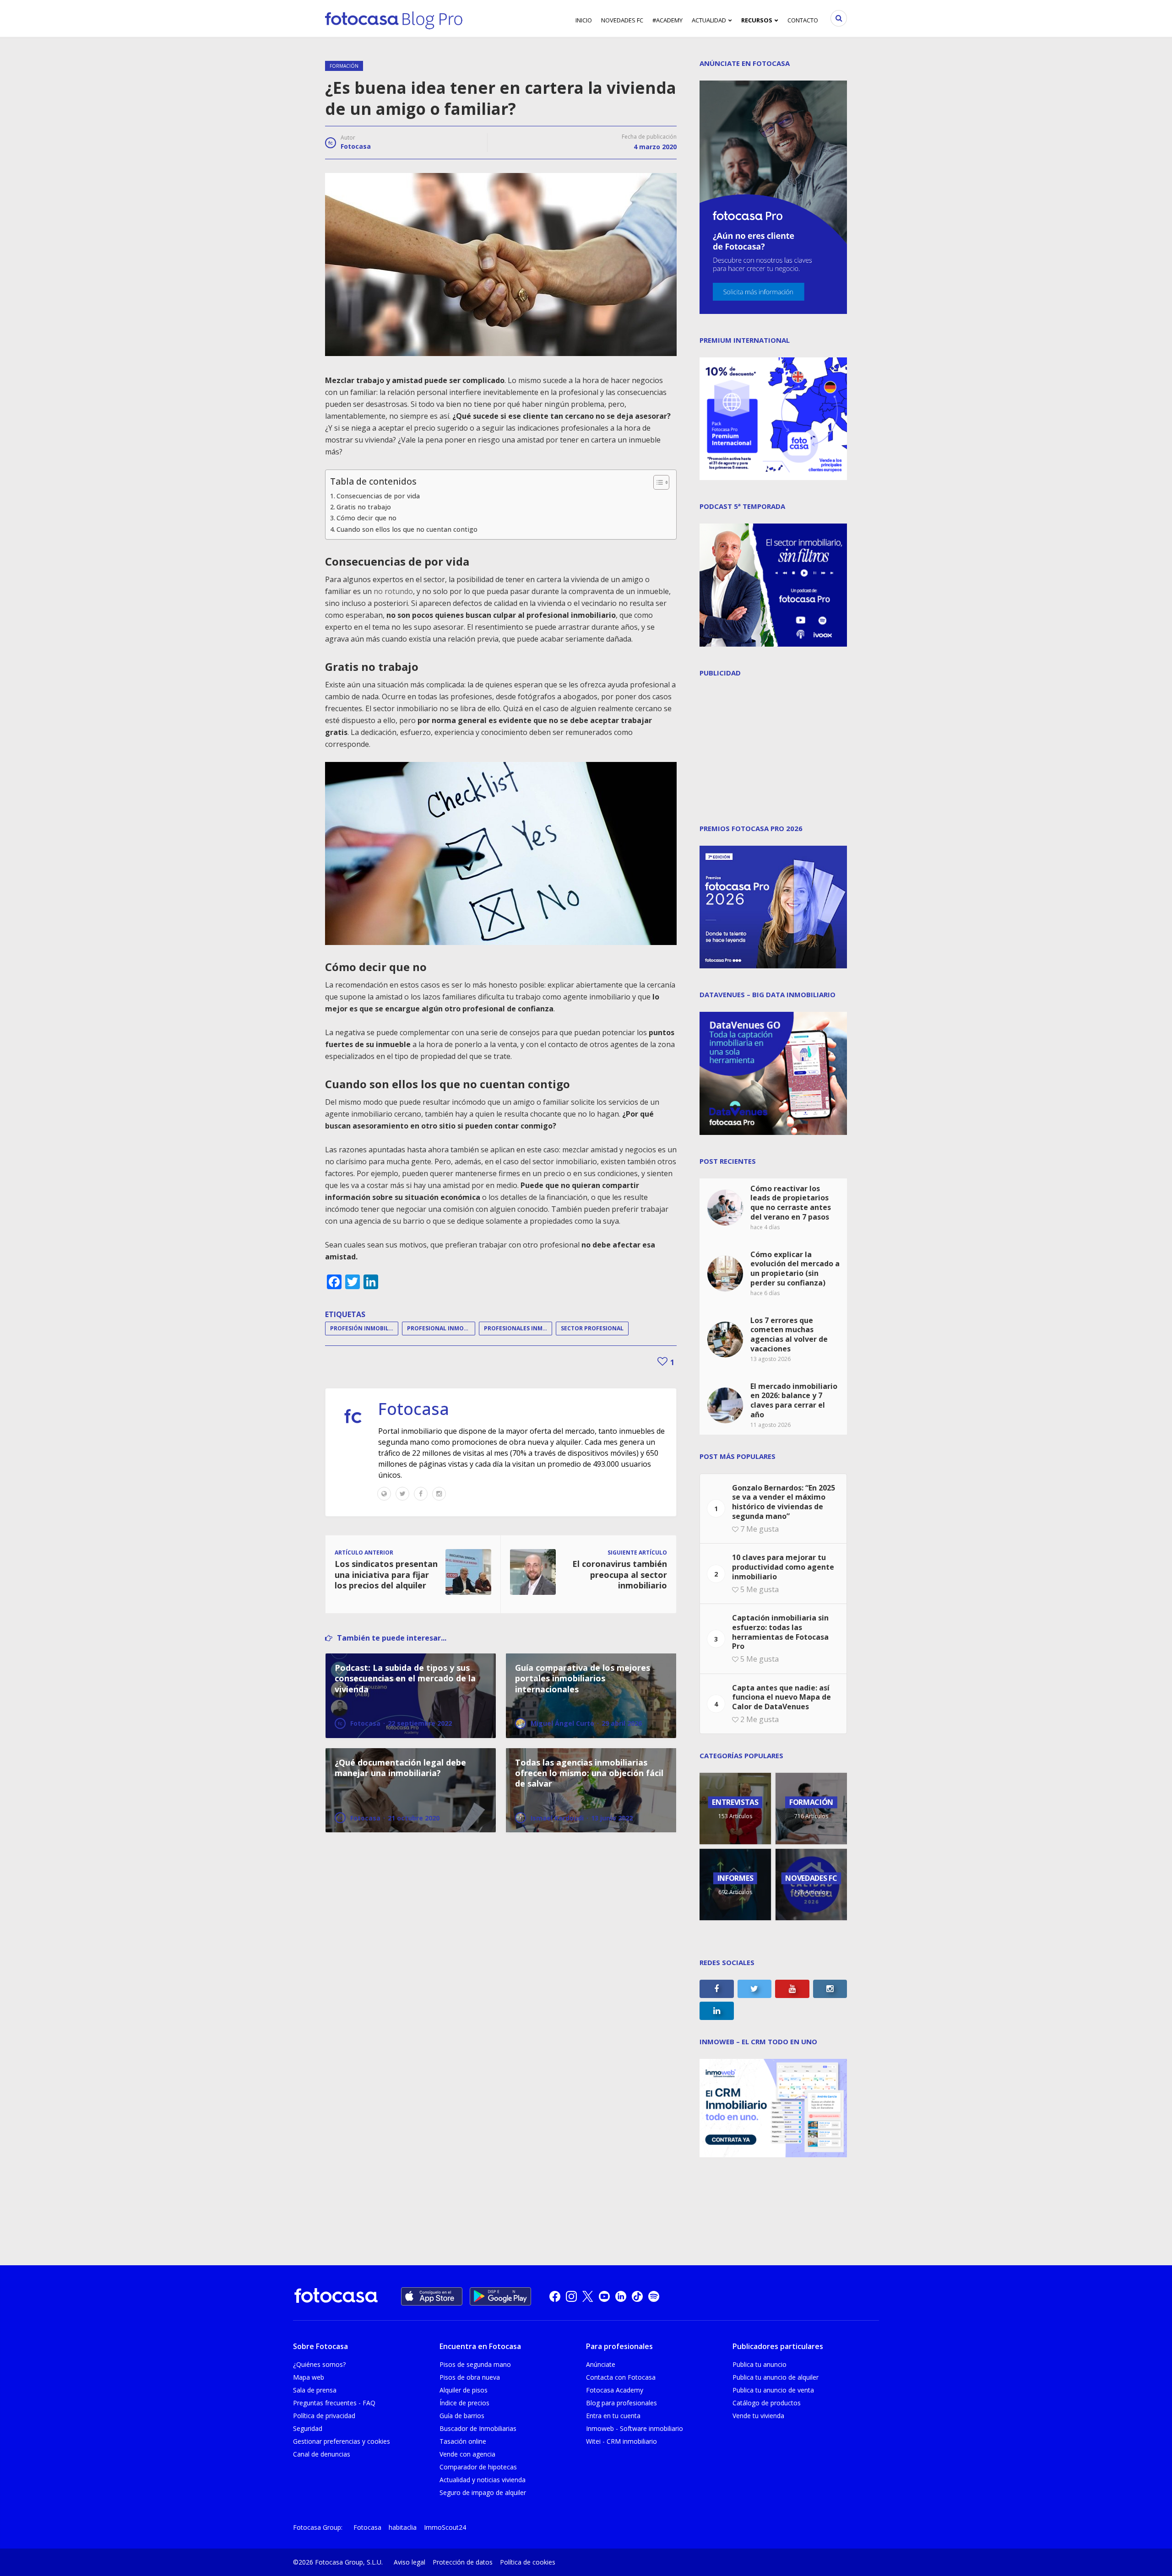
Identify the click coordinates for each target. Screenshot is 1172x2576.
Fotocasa (356, 146)
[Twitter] (402, 1494)
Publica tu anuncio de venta (773, 2390)
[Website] (384, 1494)
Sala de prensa (315, 2390)
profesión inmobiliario (364, 1328)
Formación (344, 66)
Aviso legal (410, 2562)
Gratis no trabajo (364, 507)
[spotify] (654, 2296)
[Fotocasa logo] (336, 2297)
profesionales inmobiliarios (518, 1328)
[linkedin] (621, 2296)
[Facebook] (421, 1494)
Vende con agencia (467, 2454)
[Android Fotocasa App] (500, 2296)
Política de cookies (528, 2562)
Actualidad (709, 20)
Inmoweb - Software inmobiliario (635, 2428)
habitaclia (403, 2527)
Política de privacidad (324, 2416)
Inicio (584, 20)
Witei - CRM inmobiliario (621, 2441)
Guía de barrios (462, 2416)
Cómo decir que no (366, 518)
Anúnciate (601, 2364)
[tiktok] (637, 2296)
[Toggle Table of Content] (657, 482)
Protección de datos (463, 2562)
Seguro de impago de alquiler (483, 2492)
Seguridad (308, 2428)
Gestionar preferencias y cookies (342, 2441)
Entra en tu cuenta (613, 2416)
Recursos (757, 20)
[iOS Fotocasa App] (432, 2296)
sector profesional (592, 1328)
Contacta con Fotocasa (621, 2377)
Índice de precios (464, 2403)
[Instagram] (439, 1494)
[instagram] (571, 2296)
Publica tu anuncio (760, 2364)
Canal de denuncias (322, 2454)
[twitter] (588, 2296)
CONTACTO (803, 20)
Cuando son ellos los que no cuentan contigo (407, 529)
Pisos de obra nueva (470, 2377)
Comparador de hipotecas (478, 2467)
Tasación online (463, 2441)
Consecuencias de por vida (378, 496)
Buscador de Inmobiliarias (478, 2428)
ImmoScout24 (445, 2527)
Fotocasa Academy (615, 2390)
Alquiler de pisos (464, 2390)
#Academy (667, 20)
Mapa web (309, 2377)
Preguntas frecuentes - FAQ (334, 2403)
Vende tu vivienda (758, 2416)
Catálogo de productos (767, 2403)
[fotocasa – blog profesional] (394, 18)
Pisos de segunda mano (475, 2364)
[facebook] (555, 2296)
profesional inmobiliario (441, 1328)
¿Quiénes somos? (319, 2364)
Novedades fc (622, 20)
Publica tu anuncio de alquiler (776, 2377)
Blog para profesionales (621, 2403)
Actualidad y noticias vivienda (483, 2480)
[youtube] (604, 2296)
